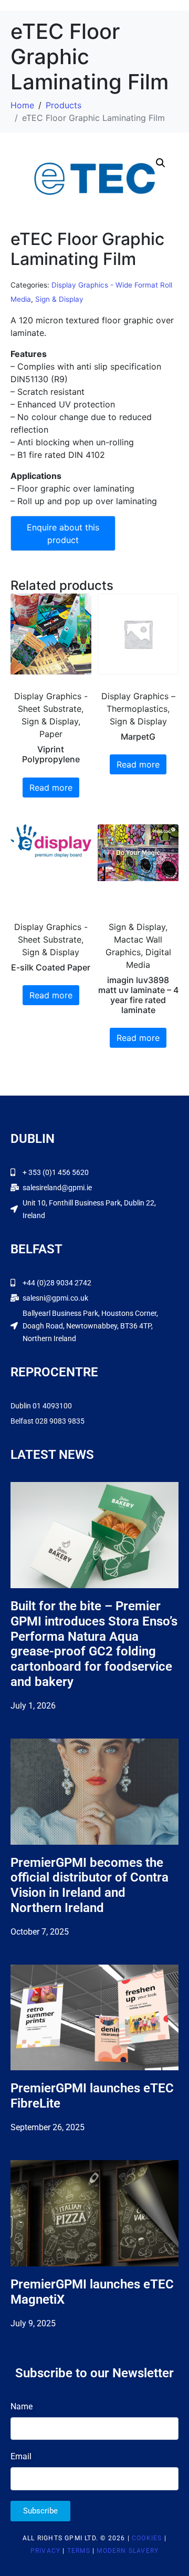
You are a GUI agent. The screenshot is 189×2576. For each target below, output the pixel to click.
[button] (161, 163)
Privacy (45, 2551)
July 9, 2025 (33, 2323)
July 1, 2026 (33, 1706)
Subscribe (40, 2511)
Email (21, 2456)
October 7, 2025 (40, 1932)
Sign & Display (59, 299)
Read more (51, 788)
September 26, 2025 (48, 2127)
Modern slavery (128, 2551)
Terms (79, 2551)
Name (22, 2406)
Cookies (147, 2538)
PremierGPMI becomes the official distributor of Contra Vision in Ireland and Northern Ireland (90, 1885)
